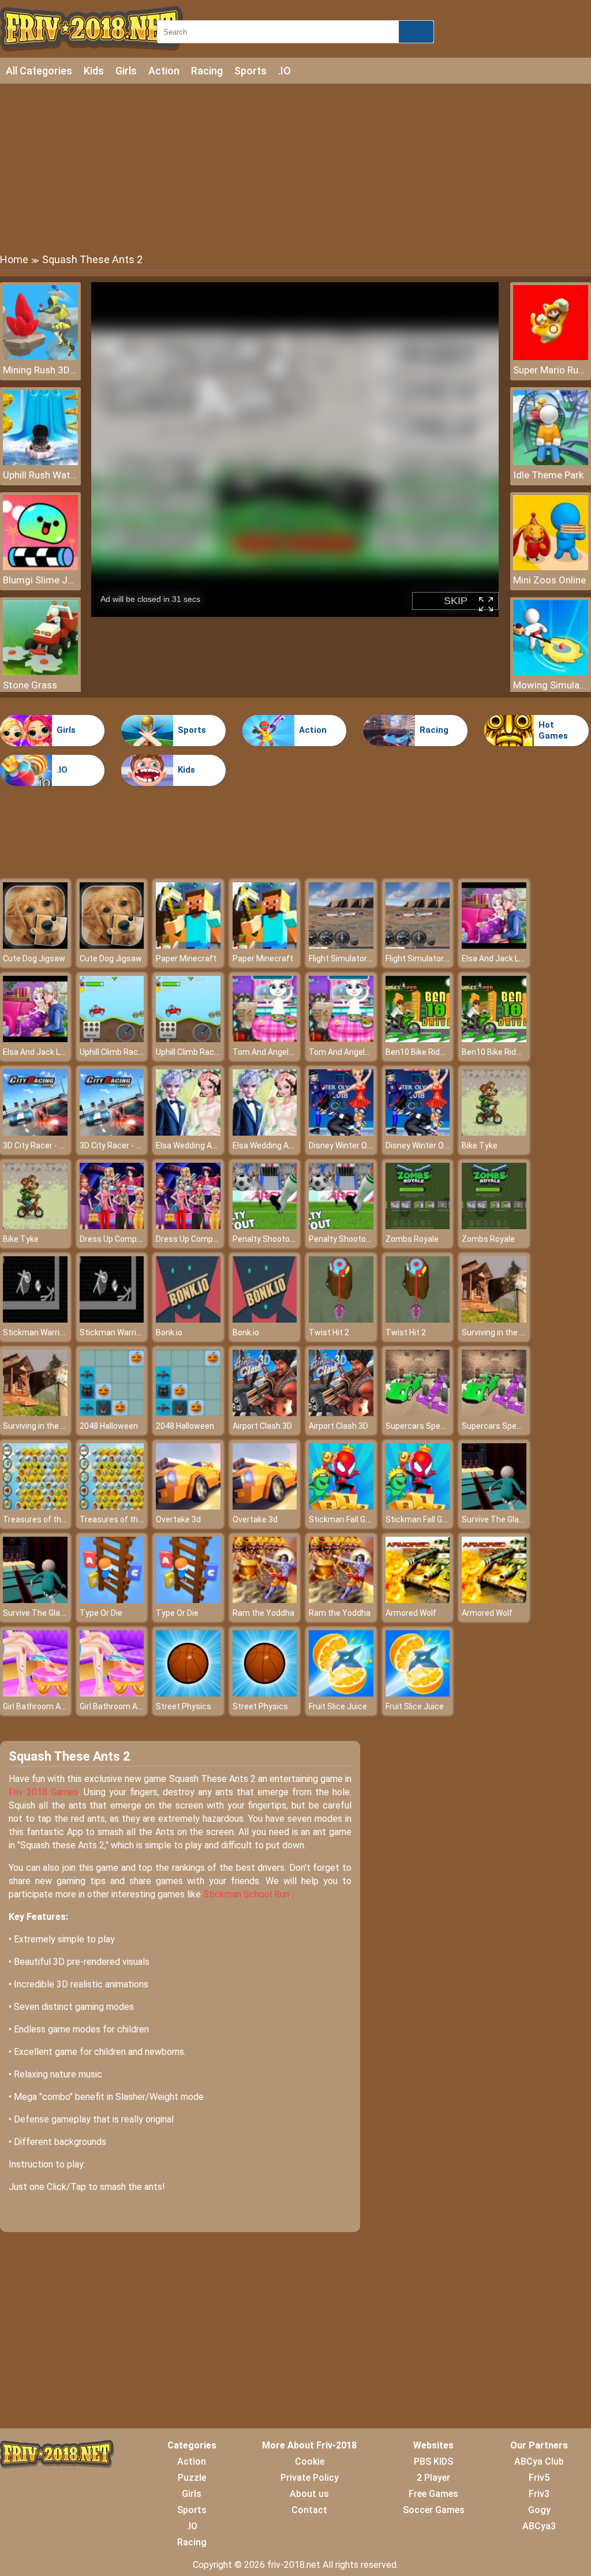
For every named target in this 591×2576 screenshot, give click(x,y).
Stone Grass (30, 685)
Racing (207, 71)
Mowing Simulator (551, 685)
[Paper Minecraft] (188, 946)
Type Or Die (101, 1613)
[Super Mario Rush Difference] (551, 357)
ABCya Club (539, 2461)
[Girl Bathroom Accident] (35, 1693)
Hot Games (553, 731)
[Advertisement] (295, 167)
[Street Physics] (188, 1693)
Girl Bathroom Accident (46, 1706)
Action (164, 71)
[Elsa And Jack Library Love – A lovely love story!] (494, 946)
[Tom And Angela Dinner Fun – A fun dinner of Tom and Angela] (265, 1039)
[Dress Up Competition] (112, 1226)
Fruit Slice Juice (338, 1706)
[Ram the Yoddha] (265, 1600)
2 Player (433, 2478)
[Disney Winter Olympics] (341, 1132)
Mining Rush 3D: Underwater (40, 370)
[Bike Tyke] (494, 1132)
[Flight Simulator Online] (341, 946)
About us (309, 2494)
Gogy (539, 2510)
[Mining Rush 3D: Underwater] (40, 357)
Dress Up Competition (120, 1239)
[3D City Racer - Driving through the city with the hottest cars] (35, 1132)
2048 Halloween (109, 1426)
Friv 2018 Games (44, 1792)
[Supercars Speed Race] (418, 1413)
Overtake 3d (178, 1519)
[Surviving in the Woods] (494, 1319)
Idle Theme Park (548, 475)
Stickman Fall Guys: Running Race (371, 1519)
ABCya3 (539, 2526)
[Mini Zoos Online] (551, 567)
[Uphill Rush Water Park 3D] (40, 462)
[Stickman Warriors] (35, 1319)
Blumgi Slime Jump (40, 580)
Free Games (433, 2494)
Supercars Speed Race (428, 1426)
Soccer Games (434, 2510)
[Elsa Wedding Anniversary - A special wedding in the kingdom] (188, 1132)
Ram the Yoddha (263, 1613)
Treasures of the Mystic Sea (56, 1519)
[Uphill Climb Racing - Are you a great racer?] (112, 1039)
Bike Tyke (480, 1145)
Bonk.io (169, 1332)
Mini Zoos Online (549, 580)
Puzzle (192, 2478)
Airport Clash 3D (262, 1426)
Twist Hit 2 (329, 1332)
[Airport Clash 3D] (265, 1413)
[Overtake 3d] (188, 1506)
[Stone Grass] (40, 672)
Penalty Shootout (265, 1239)
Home (14, 259)
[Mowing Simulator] (551, 672)
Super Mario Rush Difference (551, 370)
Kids (94, 71)
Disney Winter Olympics (352, 1145)
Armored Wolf (411, 1613)
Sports (250, 71)
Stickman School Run (246, 1894)
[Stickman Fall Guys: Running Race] (341, 1506)
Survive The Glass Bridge (508, 1519)
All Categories (39, 71)
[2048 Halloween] (112, 1413)
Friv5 (539, 2478)
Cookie (310, 2461)
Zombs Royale (412, 1239)
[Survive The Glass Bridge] (494, 1506)
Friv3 (539, 2494)
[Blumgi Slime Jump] (40, 567)
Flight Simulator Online (350, 958)
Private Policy (310, 2478)
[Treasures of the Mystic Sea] (35, 1506)
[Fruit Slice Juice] (341, 1693)
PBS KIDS (433, 2461)
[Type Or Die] (112, 1600)
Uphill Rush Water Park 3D (40, 475)
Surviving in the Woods (503, 1332)
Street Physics (184, 1706)
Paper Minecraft (186, 958)
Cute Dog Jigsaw (34, 958)
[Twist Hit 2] (341, 1319)
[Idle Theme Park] (551, 462)
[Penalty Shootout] (265, 1226)
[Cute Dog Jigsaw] (35, 946)
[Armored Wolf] (418, 1600)
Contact (309, 2510)
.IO (285, 71)
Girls (126, 71)
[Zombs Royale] (418, 1226)
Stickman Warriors (37, 1332)
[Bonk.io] (188, 1319)
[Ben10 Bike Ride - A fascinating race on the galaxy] (418, 1039)
